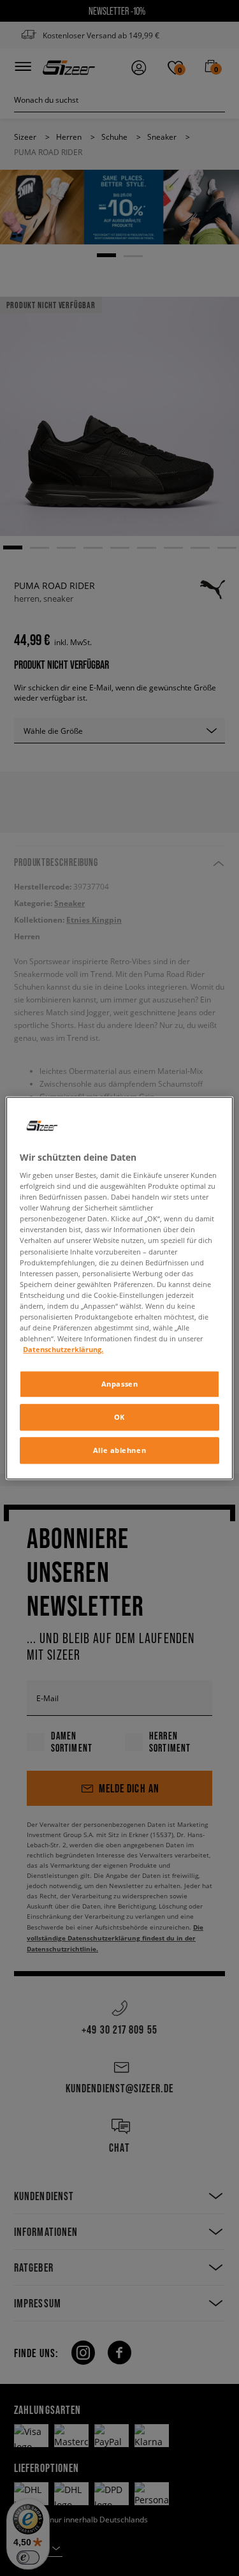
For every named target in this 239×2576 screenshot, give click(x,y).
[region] (119, 1288)
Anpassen (120, 1384)
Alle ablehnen (119, 1450)
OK (119, 1417)
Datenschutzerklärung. (63, 1349)
